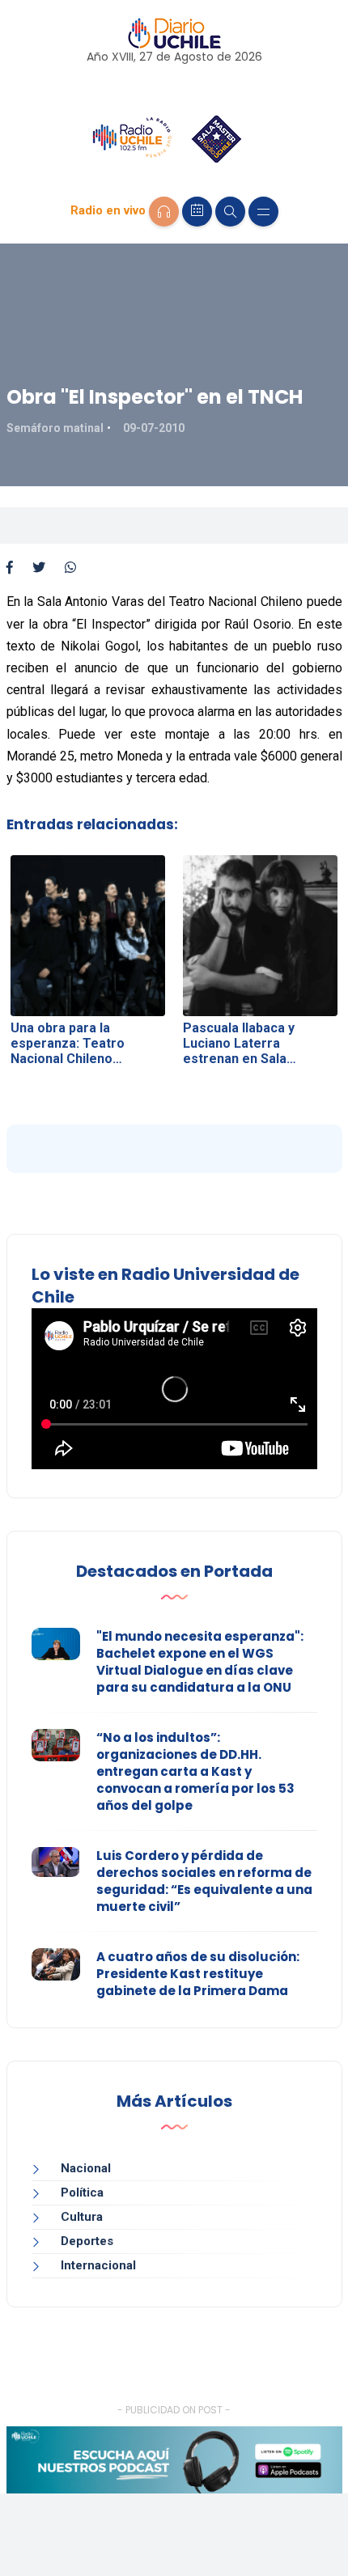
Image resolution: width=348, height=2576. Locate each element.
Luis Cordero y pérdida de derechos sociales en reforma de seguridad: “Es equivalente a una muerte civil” (204, 1881)
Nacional (86, 2168)
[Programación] (197, 212)
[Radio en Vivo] (164, 212)
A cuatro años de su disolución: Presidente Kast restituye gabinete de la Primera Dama (198, 1974)
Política (82, 2193)
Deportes (87, 2241)
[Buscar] (230, 212)
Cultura (82, 2217)
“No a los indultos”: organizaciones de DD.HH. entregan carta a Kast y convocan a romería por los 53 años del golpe (195, 1771)
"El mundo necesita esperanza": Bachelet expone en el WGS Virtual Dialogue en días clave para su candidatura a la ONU (200, 1662)
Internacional (98, 2265)
